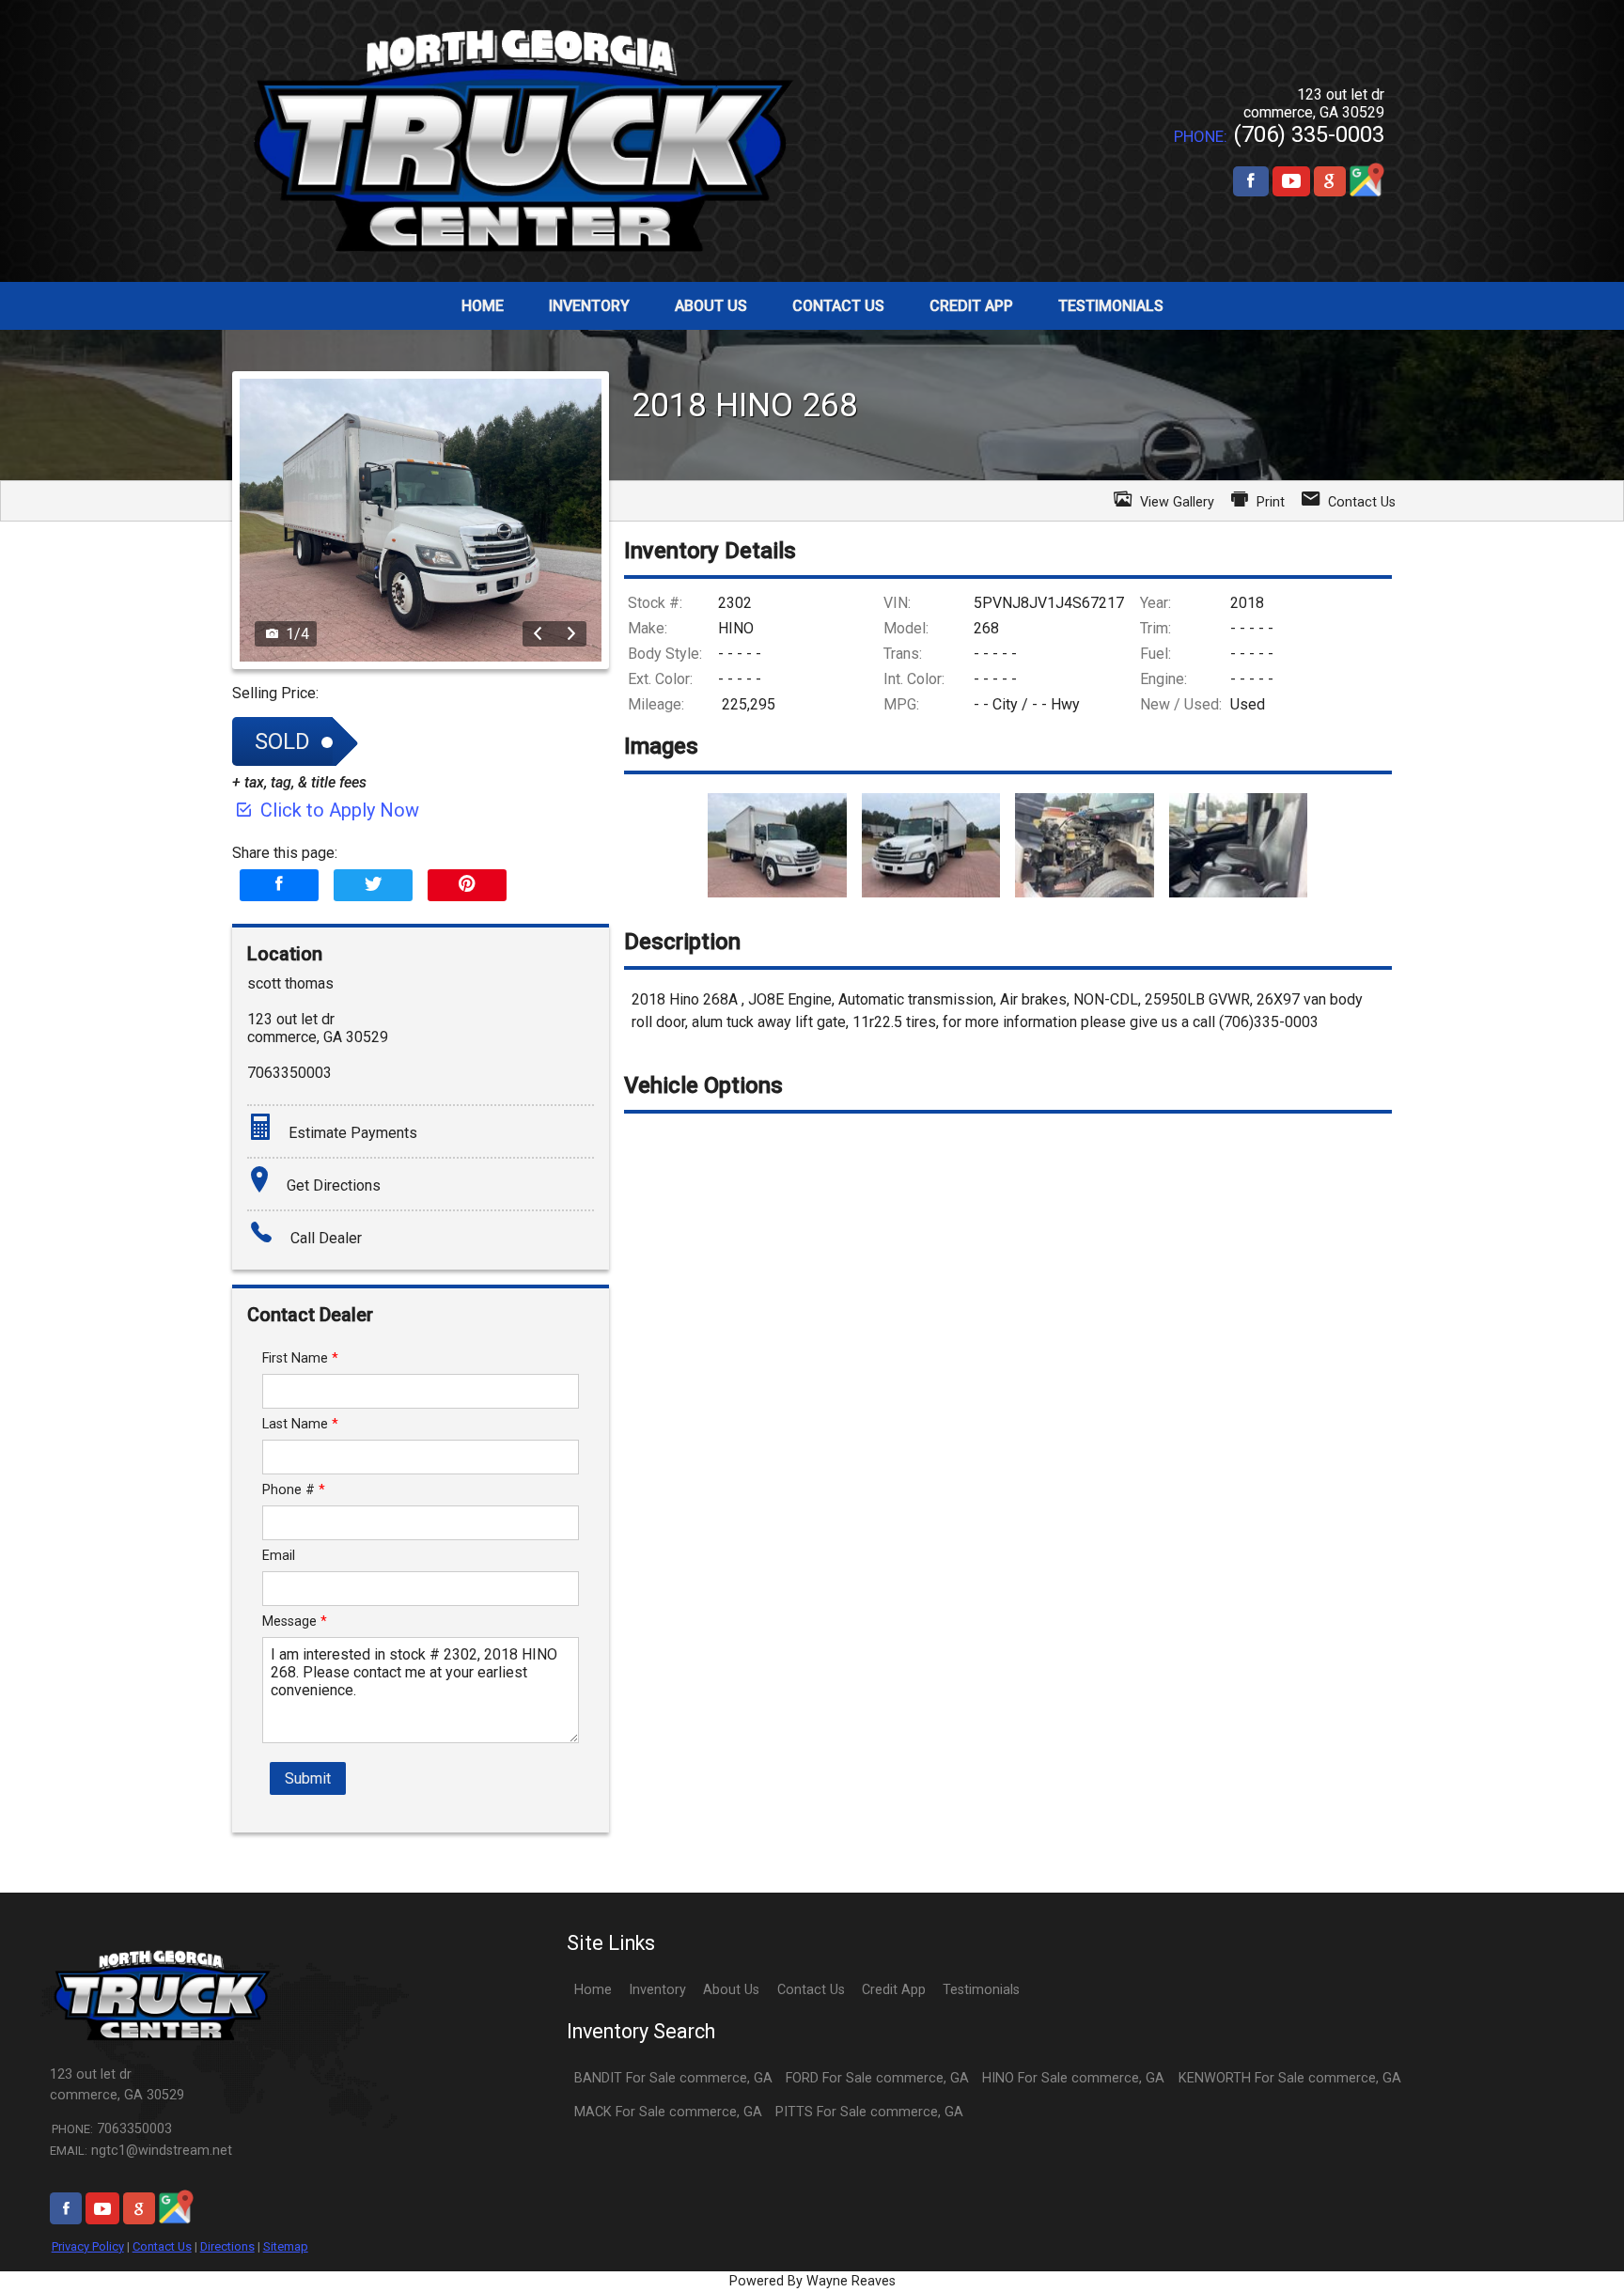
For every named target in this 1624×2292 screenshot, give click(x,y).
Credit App (894, 1990)
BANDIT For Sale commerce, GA (673, 2078)
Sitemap (286, 2246)
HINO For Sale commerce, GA (1073, 2078)
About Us (731, 1990)
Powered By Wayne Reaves (812, 2281)
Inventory (657, 1990)
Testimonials (981, 1990)
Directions (227, 2246)
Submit (308, 1778)
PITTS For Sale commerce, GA (869, 2112)
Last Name (300, 1424)
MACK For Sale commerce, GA (668, 2112)
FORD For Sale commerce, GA (877, 2078)
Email (279, 1556)
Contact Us (162, 2246)
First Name (300, 1358)
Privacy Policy (88, 2246)
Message (295, 1622)
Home (593, 1990)
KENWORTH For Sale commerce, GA (1290, 2078)
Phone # (294, 1490)
